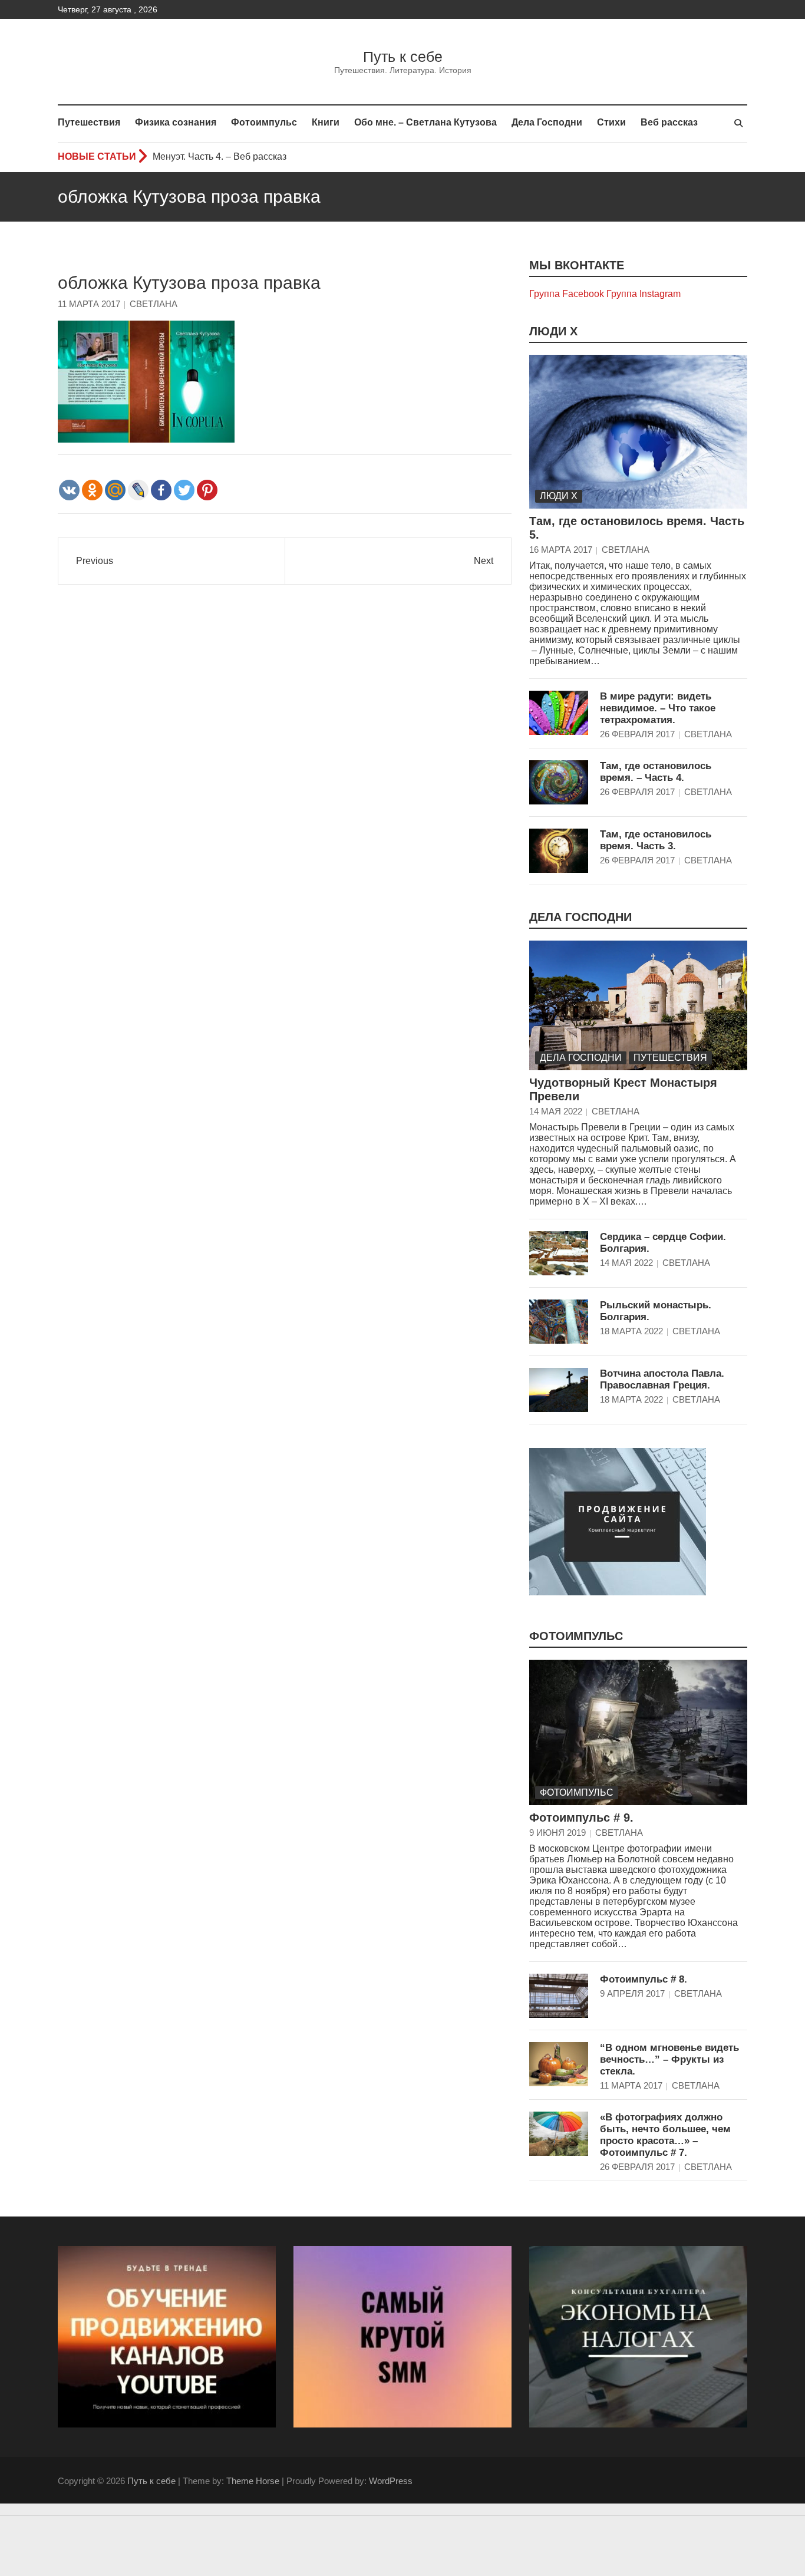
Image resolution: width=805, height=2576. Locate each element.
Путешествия (89, 122)
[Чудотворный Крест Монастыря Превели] (638, 1005)
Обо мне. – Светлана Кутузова (425, 122)
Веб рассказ (669, 122)
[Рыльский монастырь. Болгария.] (559, 1322)
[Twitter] (184, 490)
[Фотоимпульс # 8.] (559, 1996)
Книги (326, 122)
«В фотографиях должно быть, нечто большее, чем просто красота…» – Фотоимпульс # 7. (665, 2135)
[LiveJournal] (138, 490)
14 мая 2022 (556, 1111)
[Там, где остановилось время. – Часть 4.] (559, 782)
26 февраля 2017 (637, 734)
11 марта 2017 (89, 304)
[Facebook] (161, 490)
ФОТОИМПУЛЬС (576, 1636)
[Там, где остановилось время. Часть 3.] (559, 851)
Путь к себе (403, 57)
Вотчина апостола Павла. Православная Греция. (662, 1379)
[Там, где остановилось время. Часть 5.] (638, 432)
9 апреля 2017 (632, 1993)
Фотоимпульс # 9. (581, 1818)
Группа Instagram (644, 294)
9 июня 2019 (557, 1833)
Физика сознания (176, 122)
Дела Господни (547, 122)
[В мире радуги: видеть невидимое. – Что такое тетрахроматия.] (559, 713)
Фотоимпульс (264, 122)
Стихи (611, 122)
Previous (95, 561)
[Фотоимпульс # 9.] (638, 1732)
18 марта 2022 (631, 1331)
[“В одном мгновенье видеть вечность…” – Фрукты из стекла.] (559, 2064)
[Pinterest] (207, 490)
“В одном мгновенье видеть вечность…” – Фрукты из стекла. (669, 2059)
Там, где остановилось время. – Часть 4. (656, 772)
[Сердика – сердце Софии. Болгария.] (559, 1253)
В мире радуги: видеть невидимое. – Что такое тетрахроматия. (658, 708)
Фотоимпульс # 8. (644, 1979)
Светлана (154, 304)
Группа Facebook (567, 294)
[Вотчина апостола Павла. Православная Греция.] (559, 1390)
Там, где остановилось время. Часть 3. (656, 840)
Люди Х (553, 331)
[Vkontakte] (69, 490)
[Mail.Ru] (115, 490)
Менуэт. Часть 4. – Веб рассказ (220, 156)
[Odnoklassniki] (92, 490)
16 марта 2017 (561, 550)
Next (484, 561)
